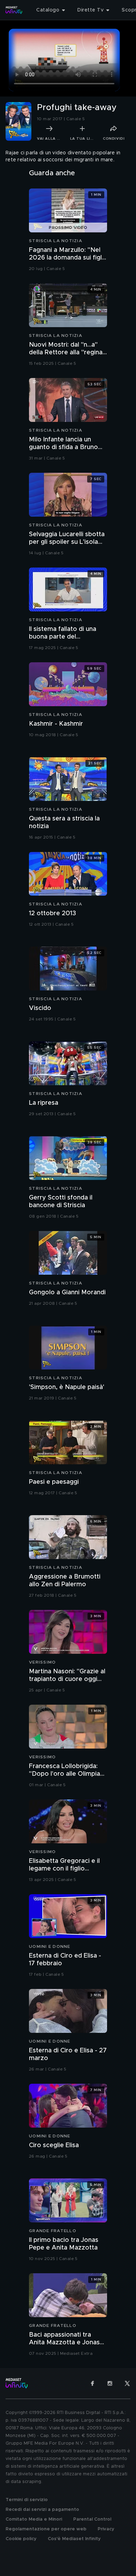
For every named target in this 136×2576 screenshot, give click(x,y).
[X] (127, 2383)
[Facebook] (92, 2383)
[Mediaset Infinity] (14, 10)
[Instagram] (110, 2383)
